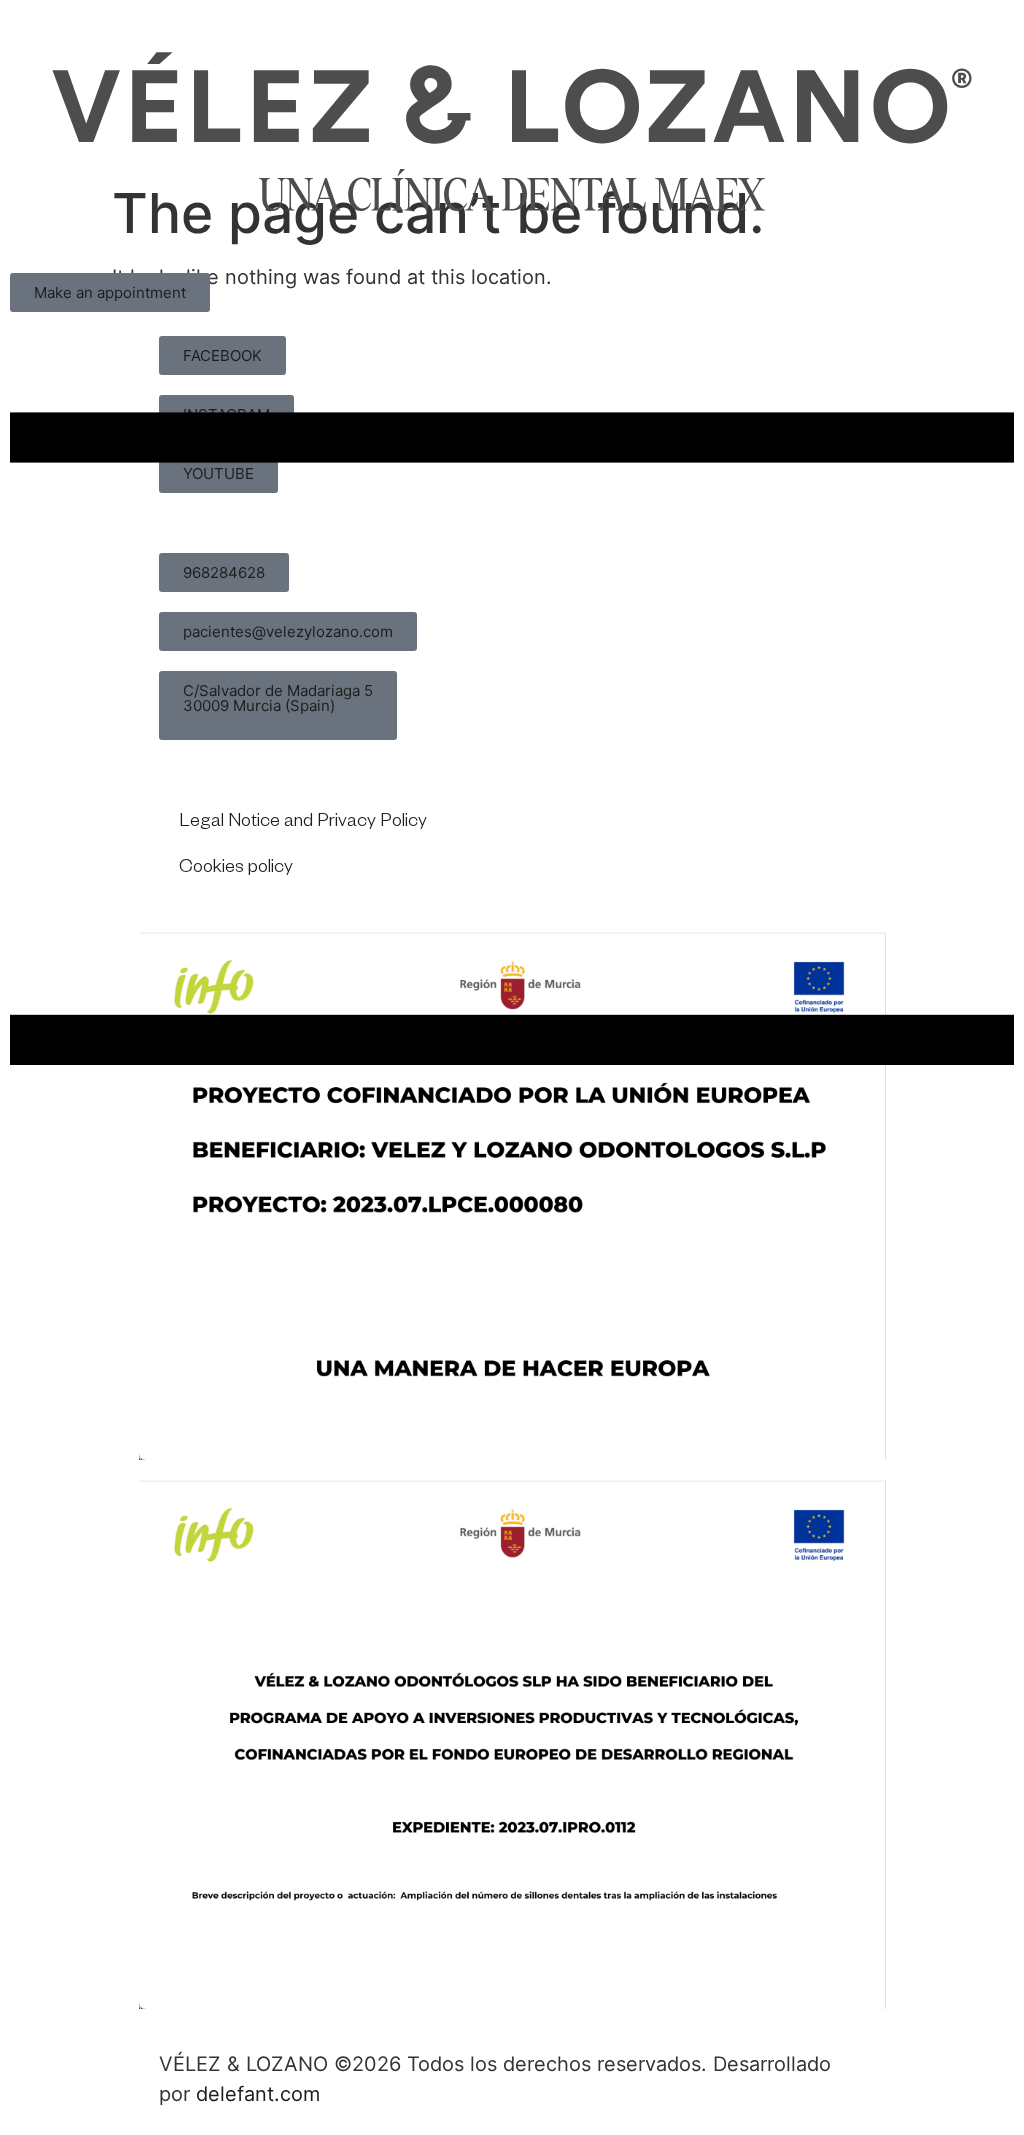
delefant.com (258, 2094)
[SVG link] (512, 131)
